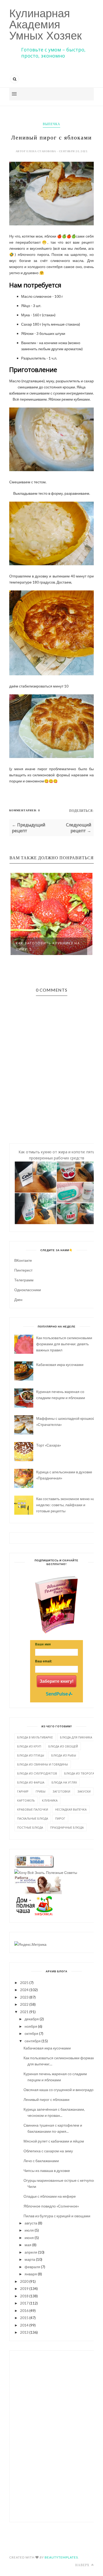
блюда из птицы (31, 1755)
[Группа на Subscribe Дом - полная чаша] (34, 1914)
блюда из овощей (63, 1746)
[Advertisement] (57, 2435)
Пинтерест (23, 1270)
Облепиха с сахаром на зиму (48, 2151)
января (31, 2274)
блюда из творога (79, 1773)
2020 (24, 2281)
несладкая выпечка (71, 1809)
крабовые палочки (33, 1809)
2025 (24, 1983)
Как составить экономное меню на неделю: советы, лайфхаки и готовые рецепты (65, 1505)
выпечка (51, 124)
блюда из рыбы (64, 1755)
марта (30, 2259)
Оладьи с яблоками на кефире (50, 2196)
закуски (84, 1791)
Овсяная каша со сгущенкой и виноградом (60, 2090)
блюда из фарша (31, 1782)
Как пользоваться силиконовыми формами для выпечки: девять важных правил (64, 1344)
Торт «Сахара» (49, 1445)
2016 (24, 2310)
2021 (24, 2012)
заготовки (61, 1791)
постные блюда (30, 1827)
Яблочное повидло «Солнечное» (51, 2206)
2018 (24, 2296)
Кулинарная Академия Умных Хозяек (45, 25)
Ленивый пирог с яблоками (46, 2099)
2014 (24, 2325)
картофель (26, 1800)
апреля (31, 2252)
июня (29, 2238)
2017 (24, 2303)
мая (28, 2245)
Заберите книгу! (57, 1681)
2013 (24, 2332)
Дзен (18, 1300)
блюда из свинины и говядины (43, 1764)
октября (31, 2033)
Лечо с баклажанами (41, 2161)
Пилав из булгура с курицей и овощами (57, 2216)
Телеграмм (24, 1280)
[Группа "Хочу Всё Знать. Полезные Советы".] (46, 1872)
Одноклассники (28, 1290)
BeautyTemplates (61, 2557)
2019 (24, 2288)
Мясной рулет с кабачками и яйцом (54, 2141)
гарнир (23, 1791)
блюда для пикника (76, 1737)
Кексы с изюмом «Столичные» (34, 946)
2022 (24, 2004)
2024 (24, 1990)
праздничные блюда (67, 1827)
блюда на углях (64, 1782)
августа (31, 2223)
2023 (24, 1997)
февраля (32, 2267)
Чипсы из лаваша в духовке (47, 2170)
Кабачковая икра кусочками (60, 1364)
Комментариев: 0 (25, 810)
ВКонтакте (23, 1260)
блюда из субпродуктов (37, 1773)
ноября (31, 2026)
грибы (41, 1791)
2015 (24, 2318)
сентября (33, 2041)
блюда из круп (29, 1746)
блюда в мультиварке (35, 1737)
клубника (50, 1800)
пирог (60, 1818)
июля (29, 2230)
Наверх (83, 2565)
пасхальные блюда (33, 1818)
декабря (32, 2019)
